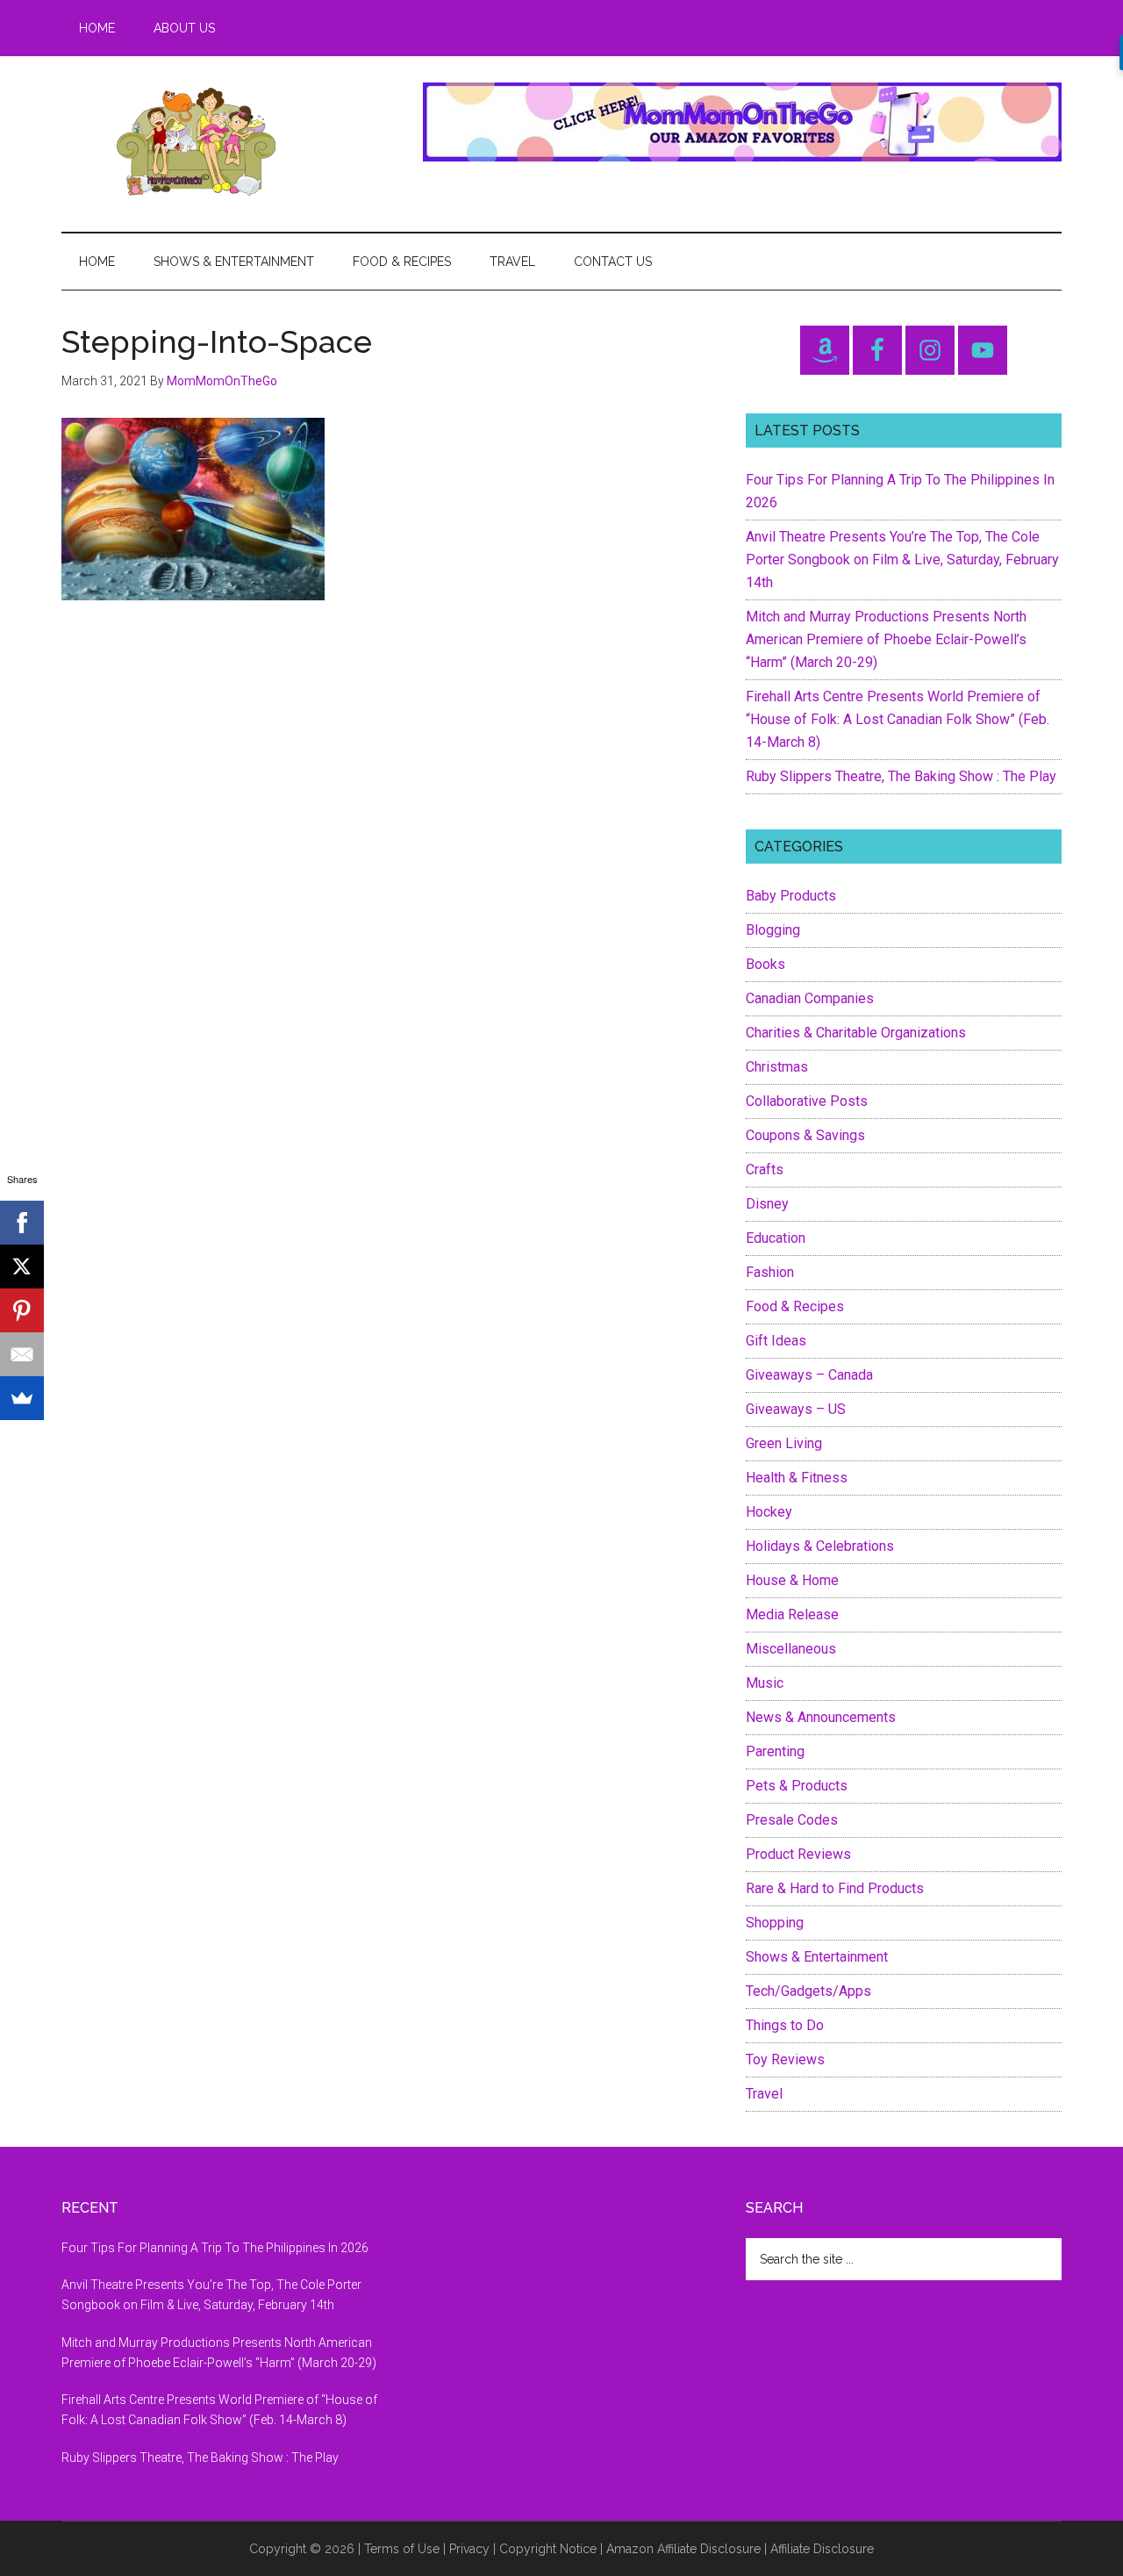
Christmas (777, 1067)
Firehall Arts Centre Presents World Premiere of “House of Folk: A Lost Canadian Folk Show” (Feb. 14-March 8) (898, 719)
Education (776, 1238)
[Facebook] (22, 1223)
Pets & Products (797, 1786)
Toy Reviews (785, 2059)
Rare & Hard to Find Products (835, 1888)
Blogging (773, 930)
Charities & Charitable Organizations (856, 1033)
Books (765, 964)
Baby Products (791, 896)
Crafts (765, 1170)
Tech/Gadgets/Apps (808, 1991)
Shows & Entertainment (817, 1957)
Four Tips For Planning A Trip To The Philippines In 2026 (215, 2248)
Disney (767, 1204)
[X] (22, 1266)
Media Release (792, 1614)
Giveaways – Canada (809, 1375)
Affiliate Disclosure (822, 2549)
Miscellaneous (791, 1649)
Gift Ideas (776, 1341)
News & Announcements (821, 1717)
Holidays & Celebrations (820, 1546)
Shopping (775, 1923)
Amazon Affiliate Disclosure (683, 2549)
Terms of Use (402, 2549)
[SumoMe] (22, 1398)
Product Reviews (798, 1854)
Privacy (469, 2549)
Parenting (775, 1751)
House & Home (792, 1580)
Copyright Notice (548, 2549)
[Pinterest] (22, 1310)
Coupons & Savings (805, 1135)
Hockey (769, 1512)
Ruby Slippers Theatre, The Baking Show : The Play (901, 776)
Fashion (770, 1272)
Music (765, 1683)
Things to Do (785, 2025)
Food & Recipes (795, 1306)
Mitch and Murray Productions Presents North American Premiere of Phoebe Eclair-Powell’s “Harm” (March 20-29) (886, 639)
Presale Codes (792, 1820)
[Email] (22, 1354)
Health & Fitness (797, 1478)
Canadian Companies (810, 998)
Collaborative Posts (807, 1101)
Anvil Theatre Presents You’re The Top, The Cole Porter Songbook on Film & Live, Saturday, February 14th (902, 560)
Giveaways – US (796, 1409)
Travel (764, 2094)
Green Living (784, 1443)
